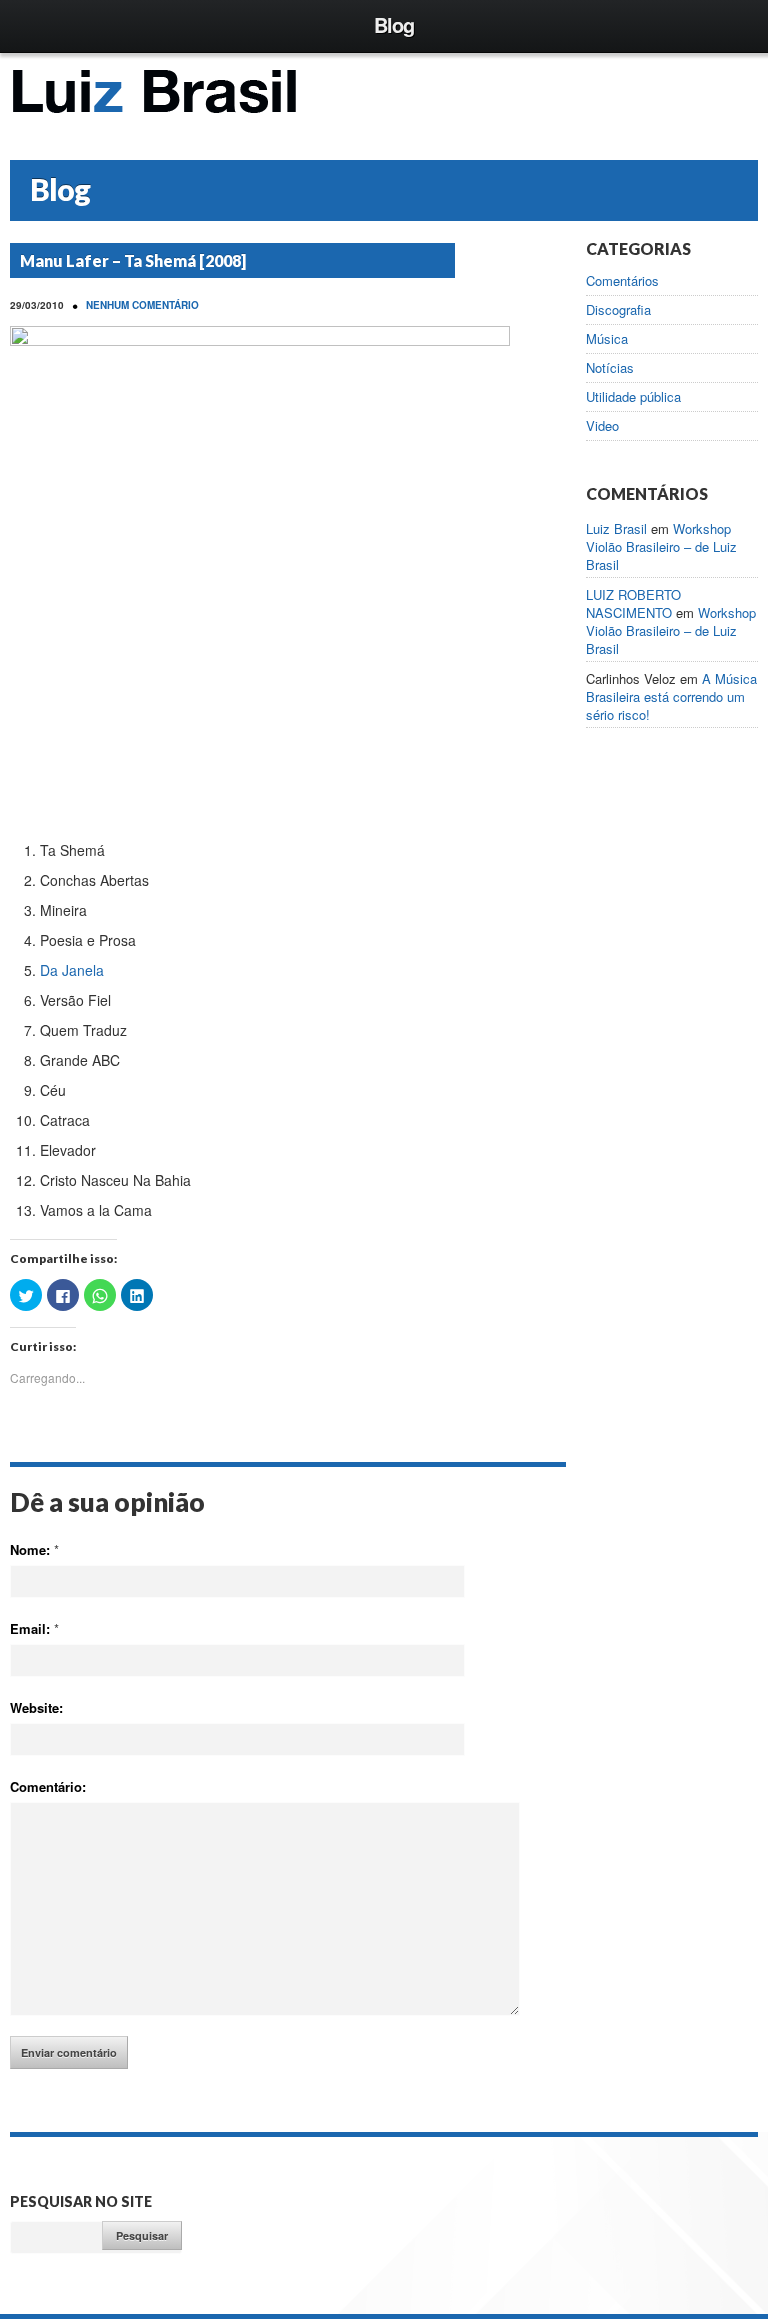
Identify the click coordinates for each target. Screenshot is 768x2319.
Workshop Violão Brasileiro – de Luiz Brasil (661, 546)
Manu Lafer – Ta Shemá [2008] (133, 260)
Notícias (610, 368)
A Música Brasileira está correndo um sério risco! (671, 696)
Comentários (622, 281)
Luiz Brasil (616, 528)
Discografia (618, 310)
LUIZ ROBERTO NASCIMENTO (633, 603)
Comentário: (48, 1786)
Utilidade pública (633, 397)
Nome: (34, 1549)
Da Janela (72, 970)
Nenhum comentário (142, 305)
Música (607, 339)
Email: (34, 1628)
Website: (36, 1707)
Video (602, 426)
